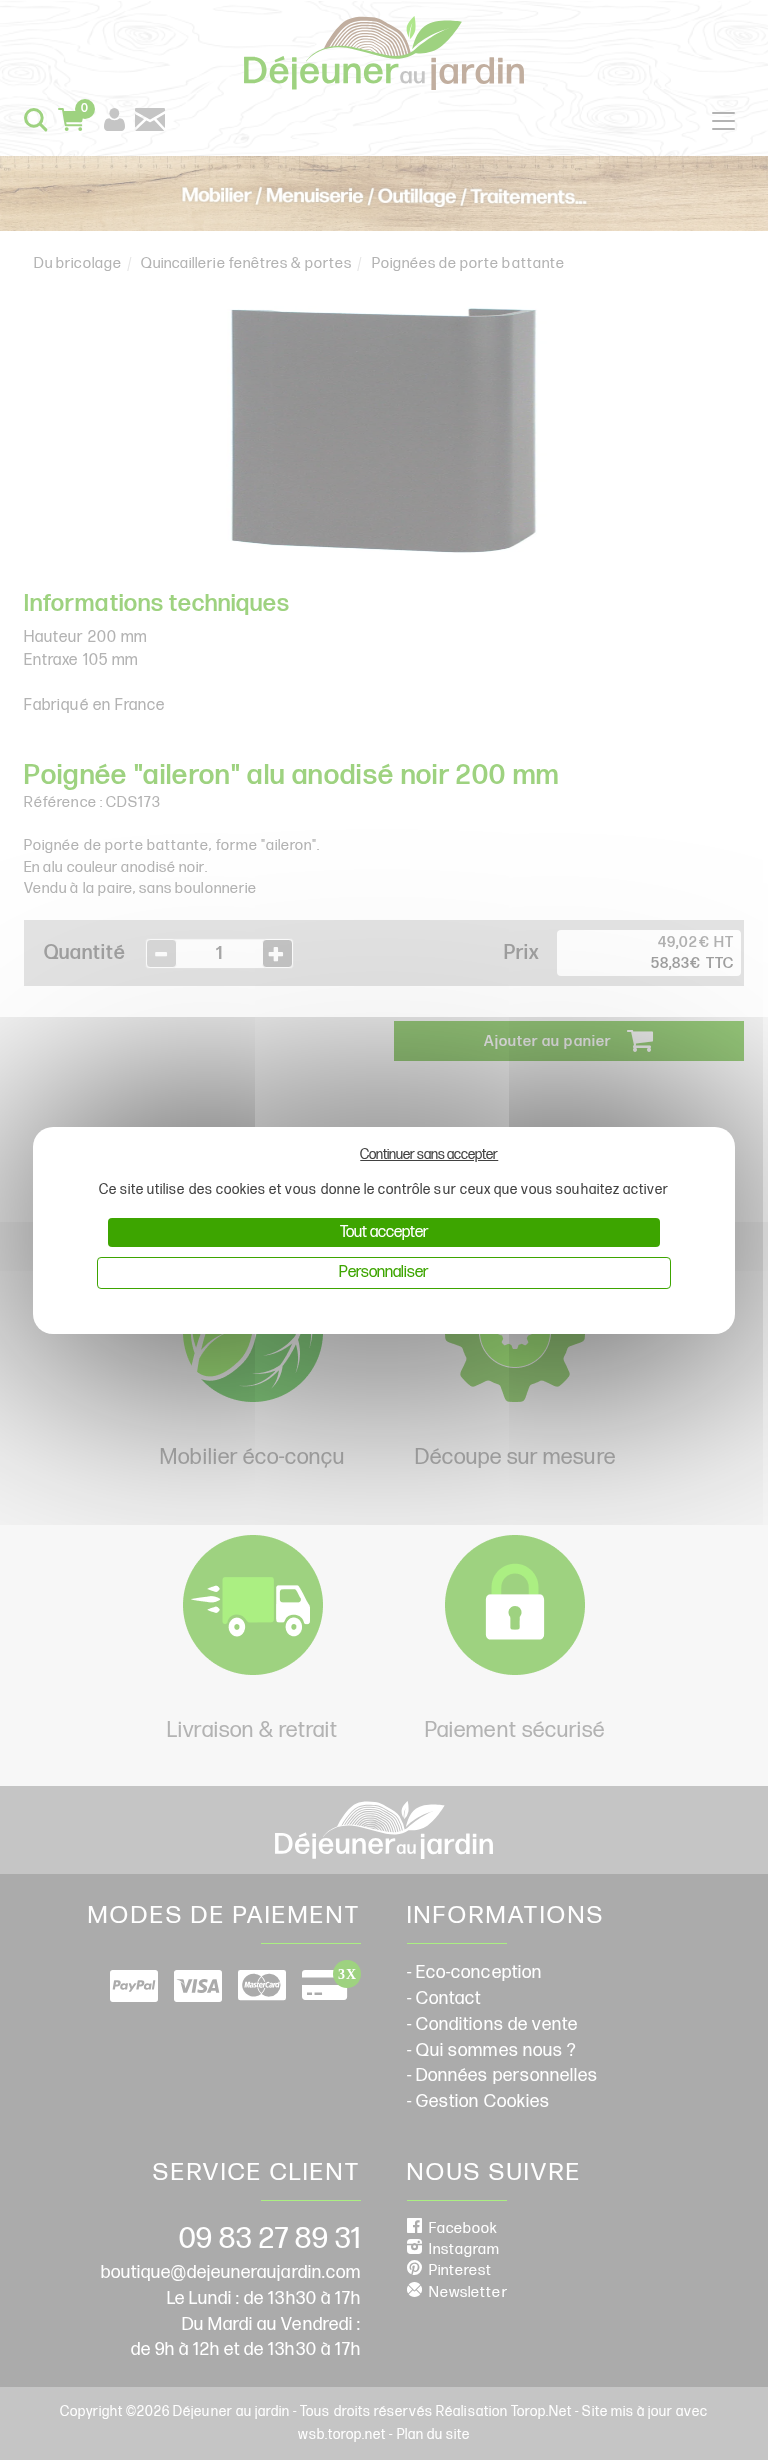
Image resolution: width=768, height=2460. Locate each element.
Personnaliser (383, 1272)
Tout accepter (384, 1232)
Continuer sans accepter (429, 1154)
